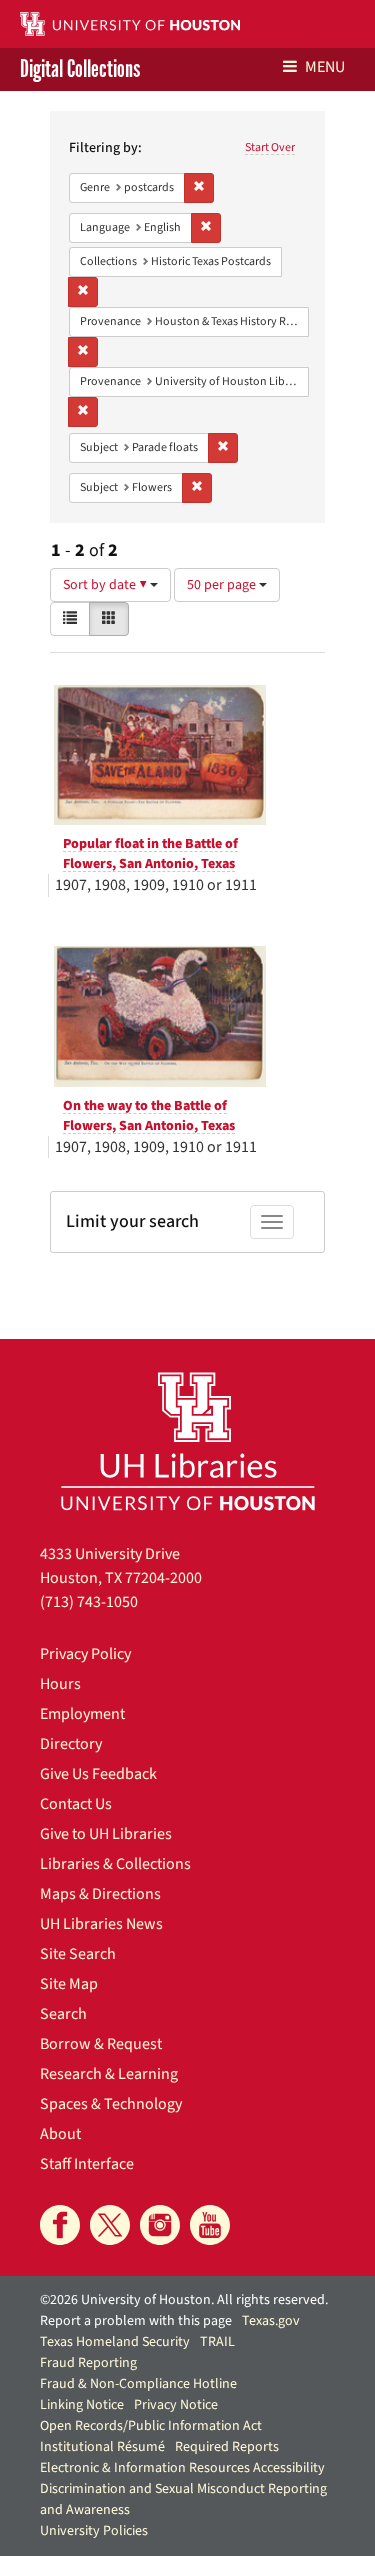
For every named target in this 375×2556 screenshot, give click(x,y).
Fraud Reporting (88, 2363)
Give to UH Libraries (106, 1834)
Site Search (78, 1954)
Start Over (270, 147)
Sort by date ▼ (106, 585)
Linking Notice (82, 2405)
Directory (71, 1744)
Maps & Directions (100, 1894)
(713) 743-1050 (89, 1602)
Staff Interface (87, 2164)
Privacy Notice (176, 2405)
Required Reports (227, 2447)
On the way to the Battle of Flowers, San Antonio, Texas (149, 1116)
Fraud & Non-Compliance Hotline (138, 2384)
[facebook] (60, 2225)
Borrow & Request (101, 2044)
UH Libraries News (101, 1924)
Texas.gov (271, 2321)
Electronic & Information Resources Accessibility (182, 2468)
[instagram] (160, 2225)
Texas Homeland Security (115, 2342)
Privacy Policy (85, 1654)
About (60, 2134)
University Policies (94, 2531)
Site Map (69, 1984)
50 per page (223, 585)
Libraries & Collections (115, 1864)
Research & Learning (109, 2074)
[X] (110, 2225)
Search (63, 2014)
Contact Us (76, 1804)
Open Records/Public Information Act (151, 2426)
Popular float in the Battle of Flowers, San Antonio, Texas (150, 854)
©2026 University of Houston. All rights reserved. (184, 2300)
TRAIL (217, 2342)
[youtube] (210, 2225)
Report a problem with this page (136, 2321)
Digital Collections (80, 69)
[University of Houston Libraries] (188, 1440)
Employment (82, 1714)
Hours (60, 1684)
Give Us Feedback (98, 1774)
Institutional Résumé (102, 2447)
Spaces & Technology (111, 2104)
